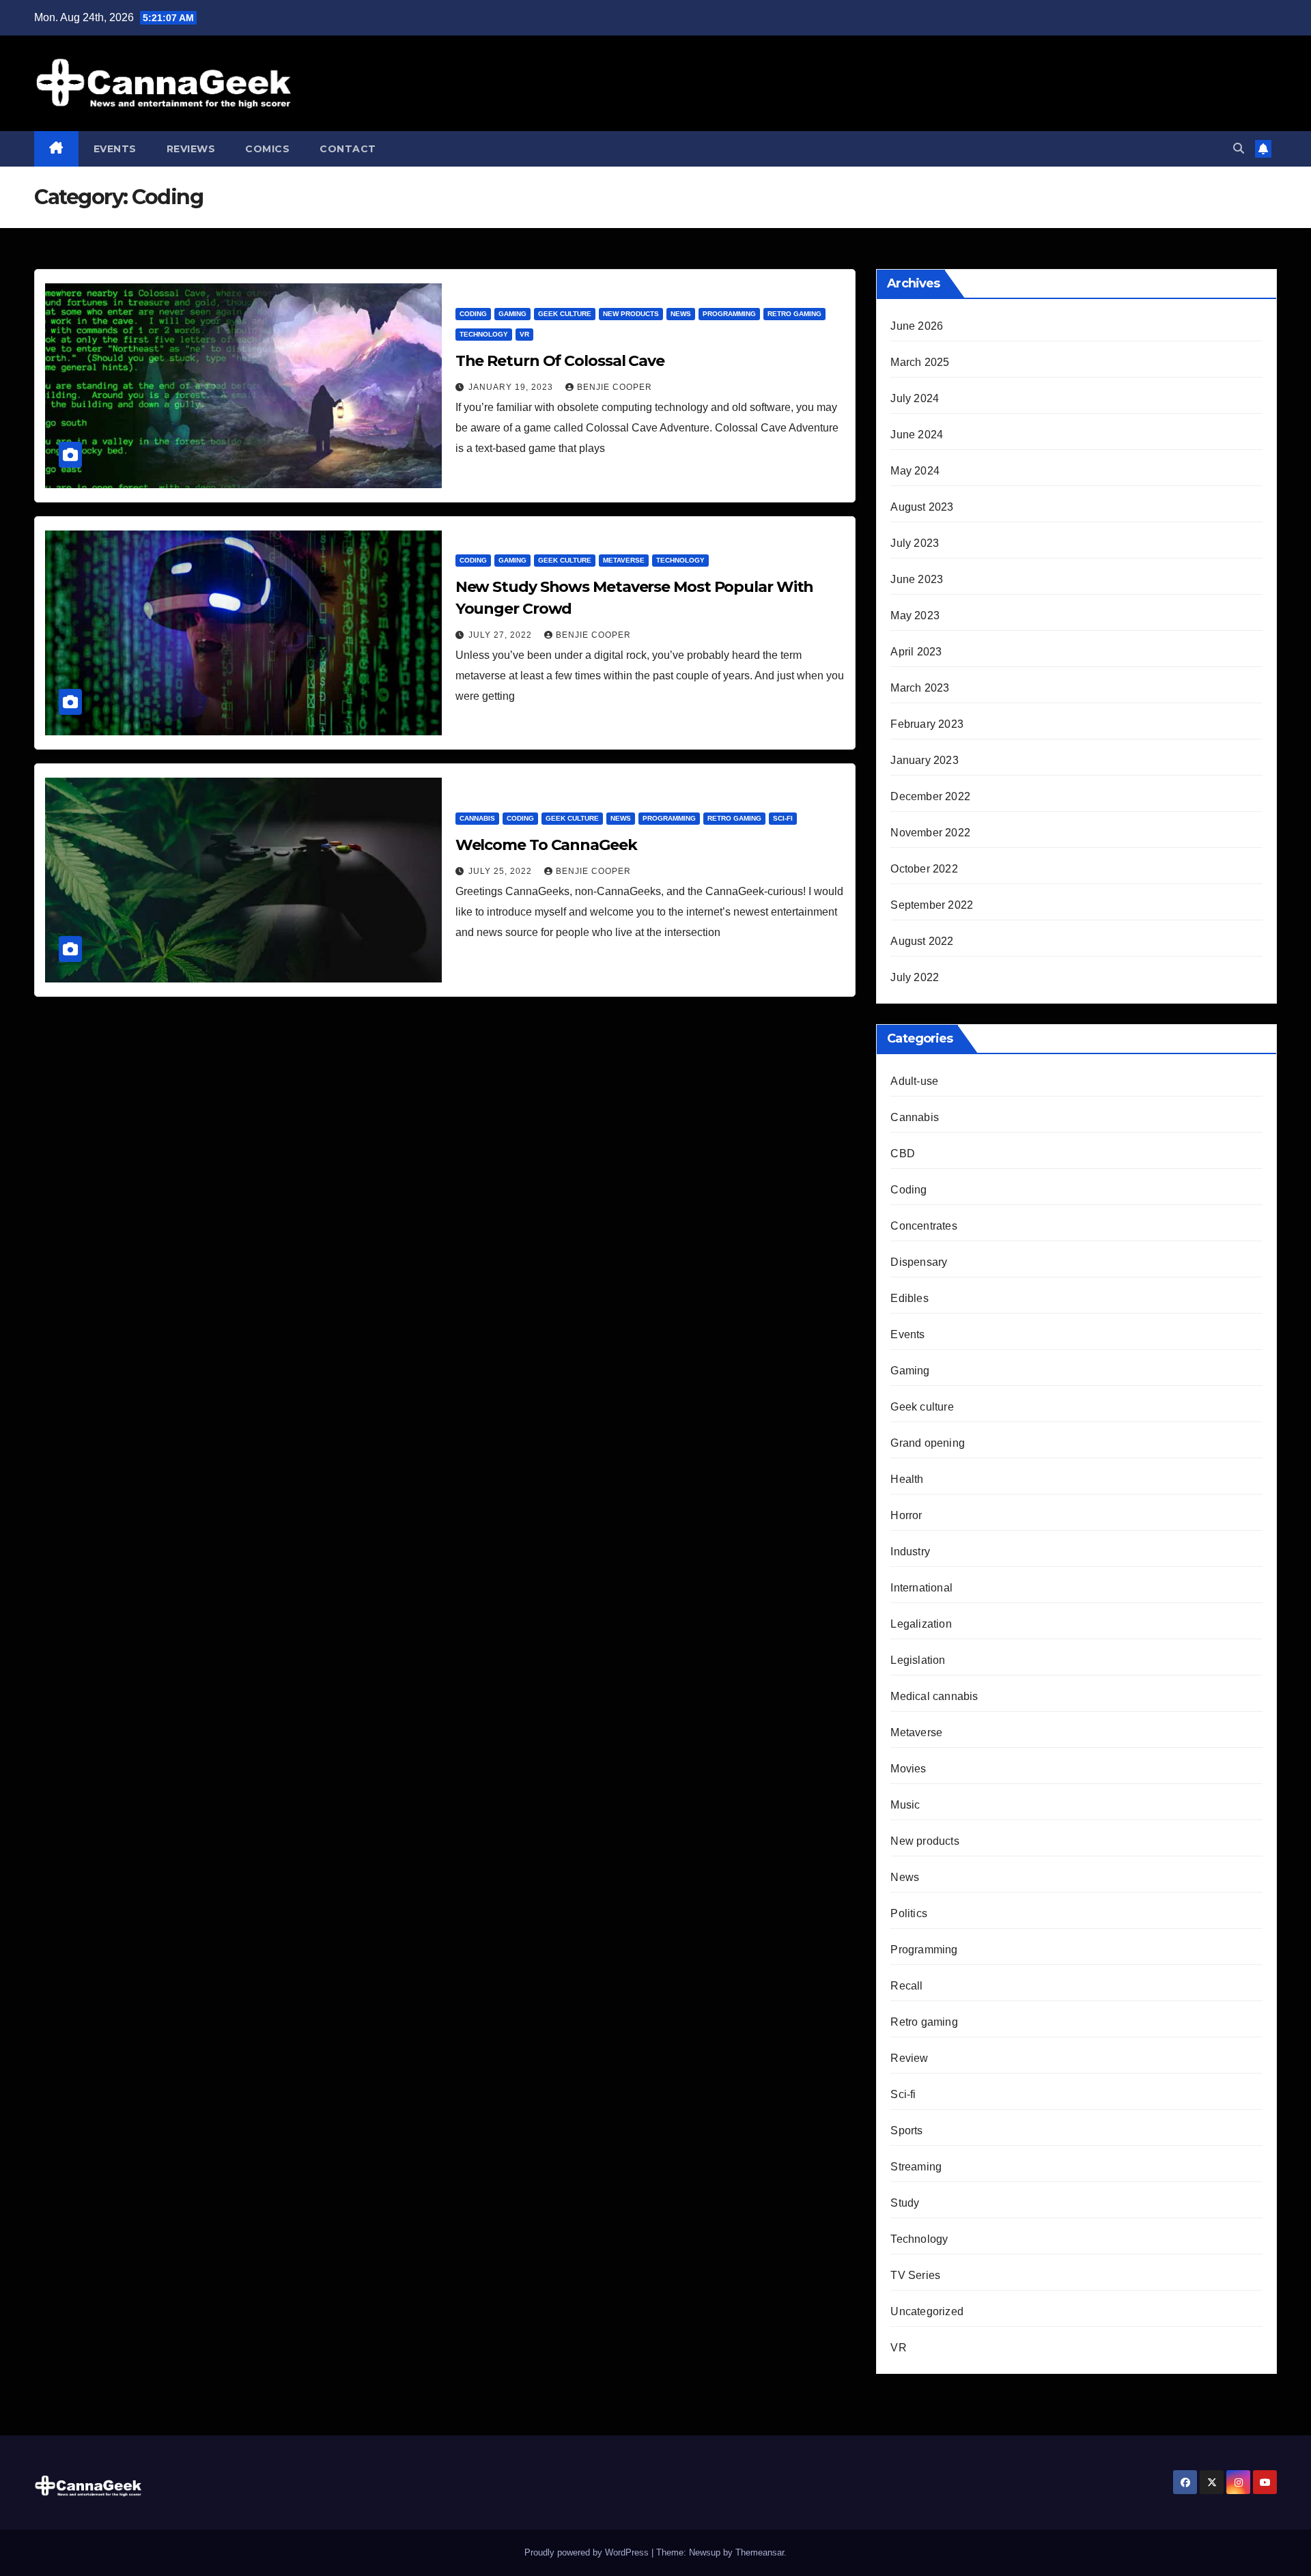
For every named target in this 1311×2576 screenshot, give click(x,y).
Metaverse (624, 560)
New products (631, 314)
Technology (484, 334)
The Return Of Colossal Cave (560, 361)
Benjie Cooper (615, 387)
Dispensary (919, 1262)
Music (905, 1805)
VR (524, 334)
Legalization (921, 1624)
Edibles (909, 1298)
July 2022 (915, 977)
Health (907, 1479)
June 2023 (917, 579)
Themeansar (760, 2552)
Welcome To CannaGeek (546, 845)
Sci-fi (783, 818)
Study (905, 2203)
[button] (1239, 148)
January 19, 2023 (512, 387)
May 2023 (915, 615)
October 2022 (924, 869)
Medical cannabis (934, 1696)
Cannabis (477, 818)
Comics (267, 149)
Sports (906, 2131)
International (921, 1588)
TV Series (915, 2275)
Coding (473, 314)
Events (115, 149)
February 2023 (927, 724)
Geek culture (565, 314)
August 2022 (922, 941)
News (681, 314)
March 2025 (920, 362)
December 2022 (930, 796)
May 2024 (915, 471)
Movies (908, 1769)
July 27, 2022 (502, 635)
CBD (903, 1153)
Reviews (191, 149)
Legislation (918, 1660)
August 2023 (922, 507)
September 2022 (932, 905)
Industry (910, 1552)
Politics (909, 1913)
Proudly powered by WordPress (588, 2552)
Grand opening (928, 1443)
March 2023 (920, 688)
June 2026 (917, 326)
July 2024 (915, 398)
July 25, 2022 (502, 871)
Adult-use (914, 1081)
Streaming (916, 2167)
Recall (906, 1986)
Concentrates (924, 1226)
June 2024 (917, 435)
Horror (906, 1515)
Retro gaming (794, 314)
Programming (729, 314)
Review (909, 2058)
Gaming (512, 314)
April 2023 (916, 652)
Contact (348, 149)
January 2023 (924, 760)
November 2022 (930, 833)
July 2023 (915, 543)
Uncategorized (927, 2311)
